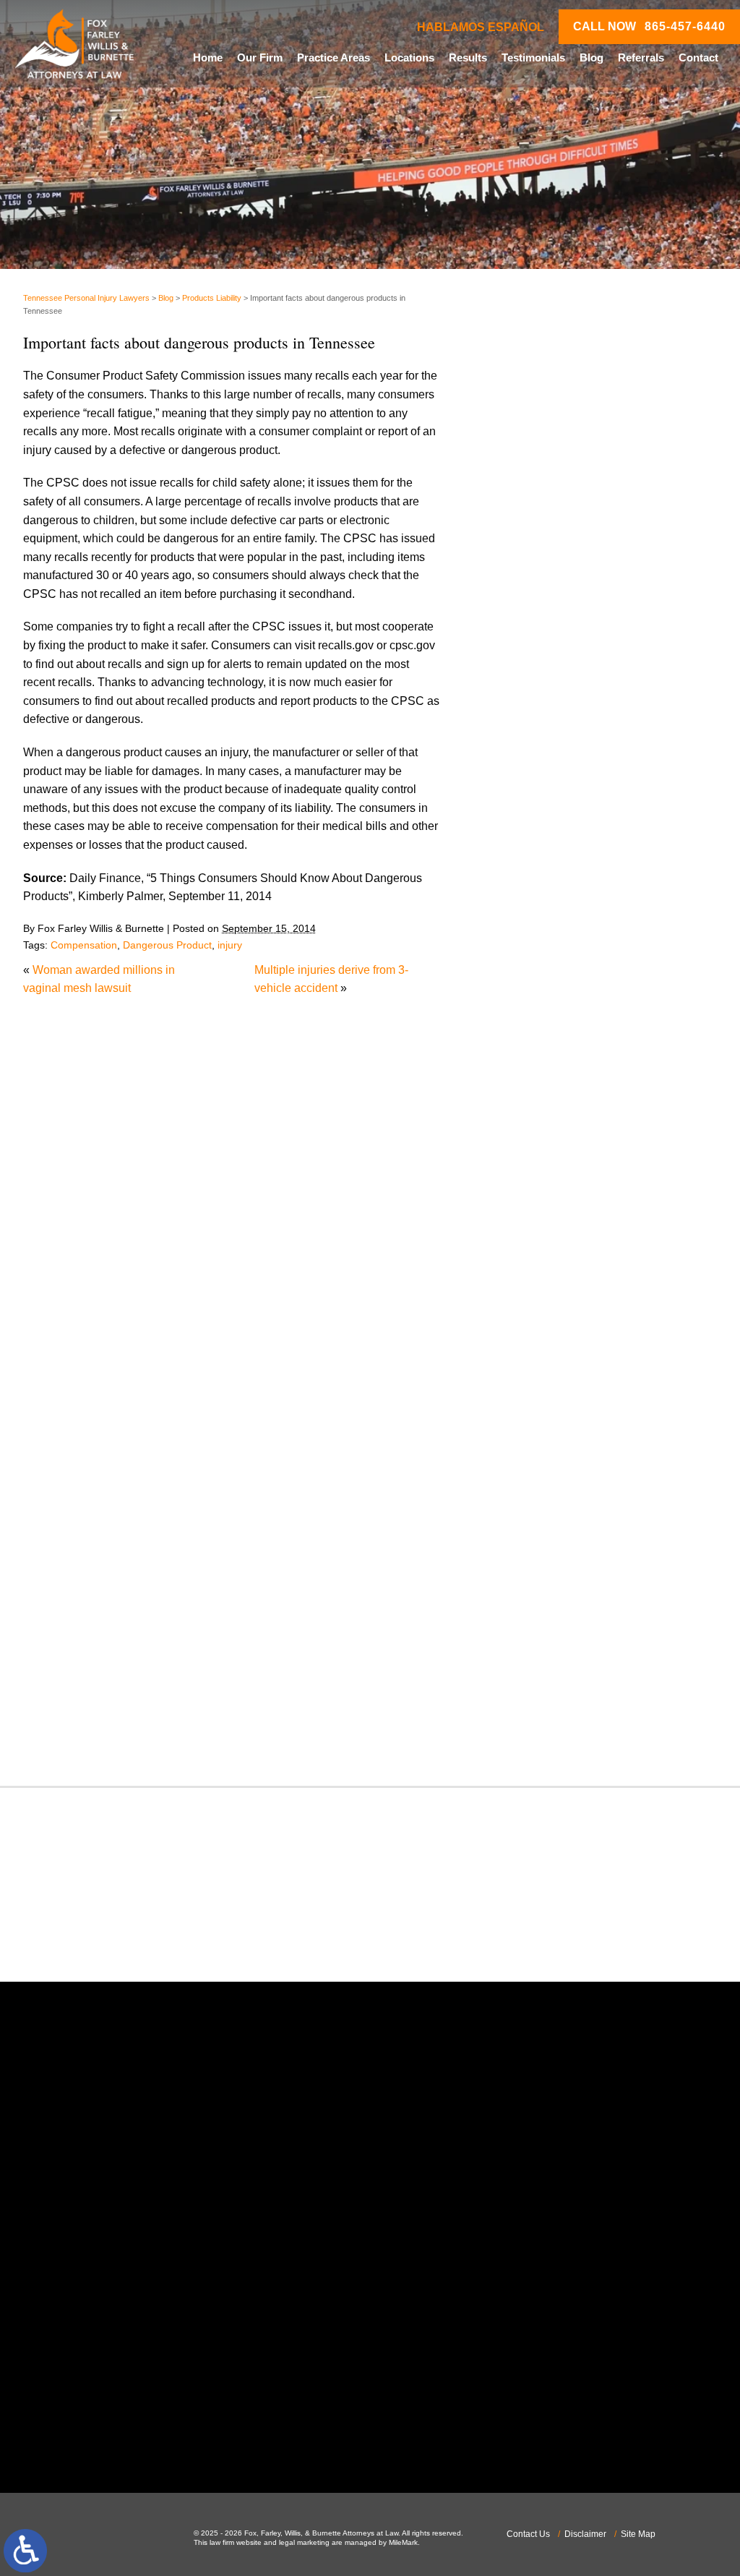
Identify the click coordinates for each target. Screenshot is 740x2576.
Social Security (539, 1591)
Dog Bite (522, 1091)
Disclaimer (585, 2534)
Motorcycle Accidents (554, 1332)
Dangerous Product (167, 945)
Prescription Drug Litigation (570, 1517)
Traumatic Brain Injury (556, 1665)
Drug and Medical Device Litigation (590, 1110)
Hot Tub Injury (536, 1258)
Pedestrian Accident (551, 1425)
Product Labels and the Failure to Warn (600, 426)
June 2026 (527, 709)
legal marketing (304, 2542)
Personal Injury (539, 1443)
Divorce (520, 1073)
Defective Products (548, 1036)
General (521, 1221)
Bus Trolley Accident (552, 925)
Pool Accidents (538, 1462)
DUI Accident (534, 1128)
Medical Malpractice (551, 1295)
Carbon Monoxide (546, 980)
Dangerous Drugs (546, 1018)
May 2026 (525, 727)
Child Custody (537, 1184)
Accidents (525, 851)
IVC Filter (524, 1276)
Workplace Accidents (554, 1720)
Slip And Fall (533, 1572)
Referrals (641, 57)
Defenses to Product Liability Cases (591, 401)
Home (208, 57)
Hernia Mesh (533, 1240)
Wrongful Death (540, 1739)
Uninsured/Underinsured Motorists (588, 1702)
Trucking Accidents (548, 1683)
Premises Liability (546, 1498)
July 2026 (525, 690)
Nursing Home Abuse (555, 1388)
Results (468, 57)
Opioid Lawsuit (538, 1406)
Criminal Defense (545, 999)
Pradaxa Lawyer (542, 1480)
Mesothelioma (536, 1313)
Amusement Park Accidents (571, 869)
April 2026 (526, 746)
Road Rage (530, 1554)
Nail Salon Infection (550, 1350)
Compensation (84, 945)
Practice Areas (334, 57)
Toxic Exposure (539, 1647)
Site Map (638, 2534)
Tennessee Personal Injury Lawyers (86, 298)
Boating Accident (543, 906)
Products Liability (212, 298)
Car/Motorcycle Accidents (565, 962)
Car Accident (533, 943)
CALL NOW (649, 27)
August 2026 (533, 671)
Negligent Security (547, 1369)
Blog (591, 57)
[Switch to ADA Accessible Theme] (25, 2551)
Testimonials (533, 57)
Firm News (528, 1203)
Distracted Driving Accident (569, 1054)
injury (230, 945)
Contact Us (528, 2534)
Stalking (521, 1610)
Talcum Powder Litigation (565, 1628)
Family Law (530, 1165)
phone (110, 2303)
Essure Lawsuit (539, 1147)
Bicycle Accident (542, 888)
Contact (698, 57)
